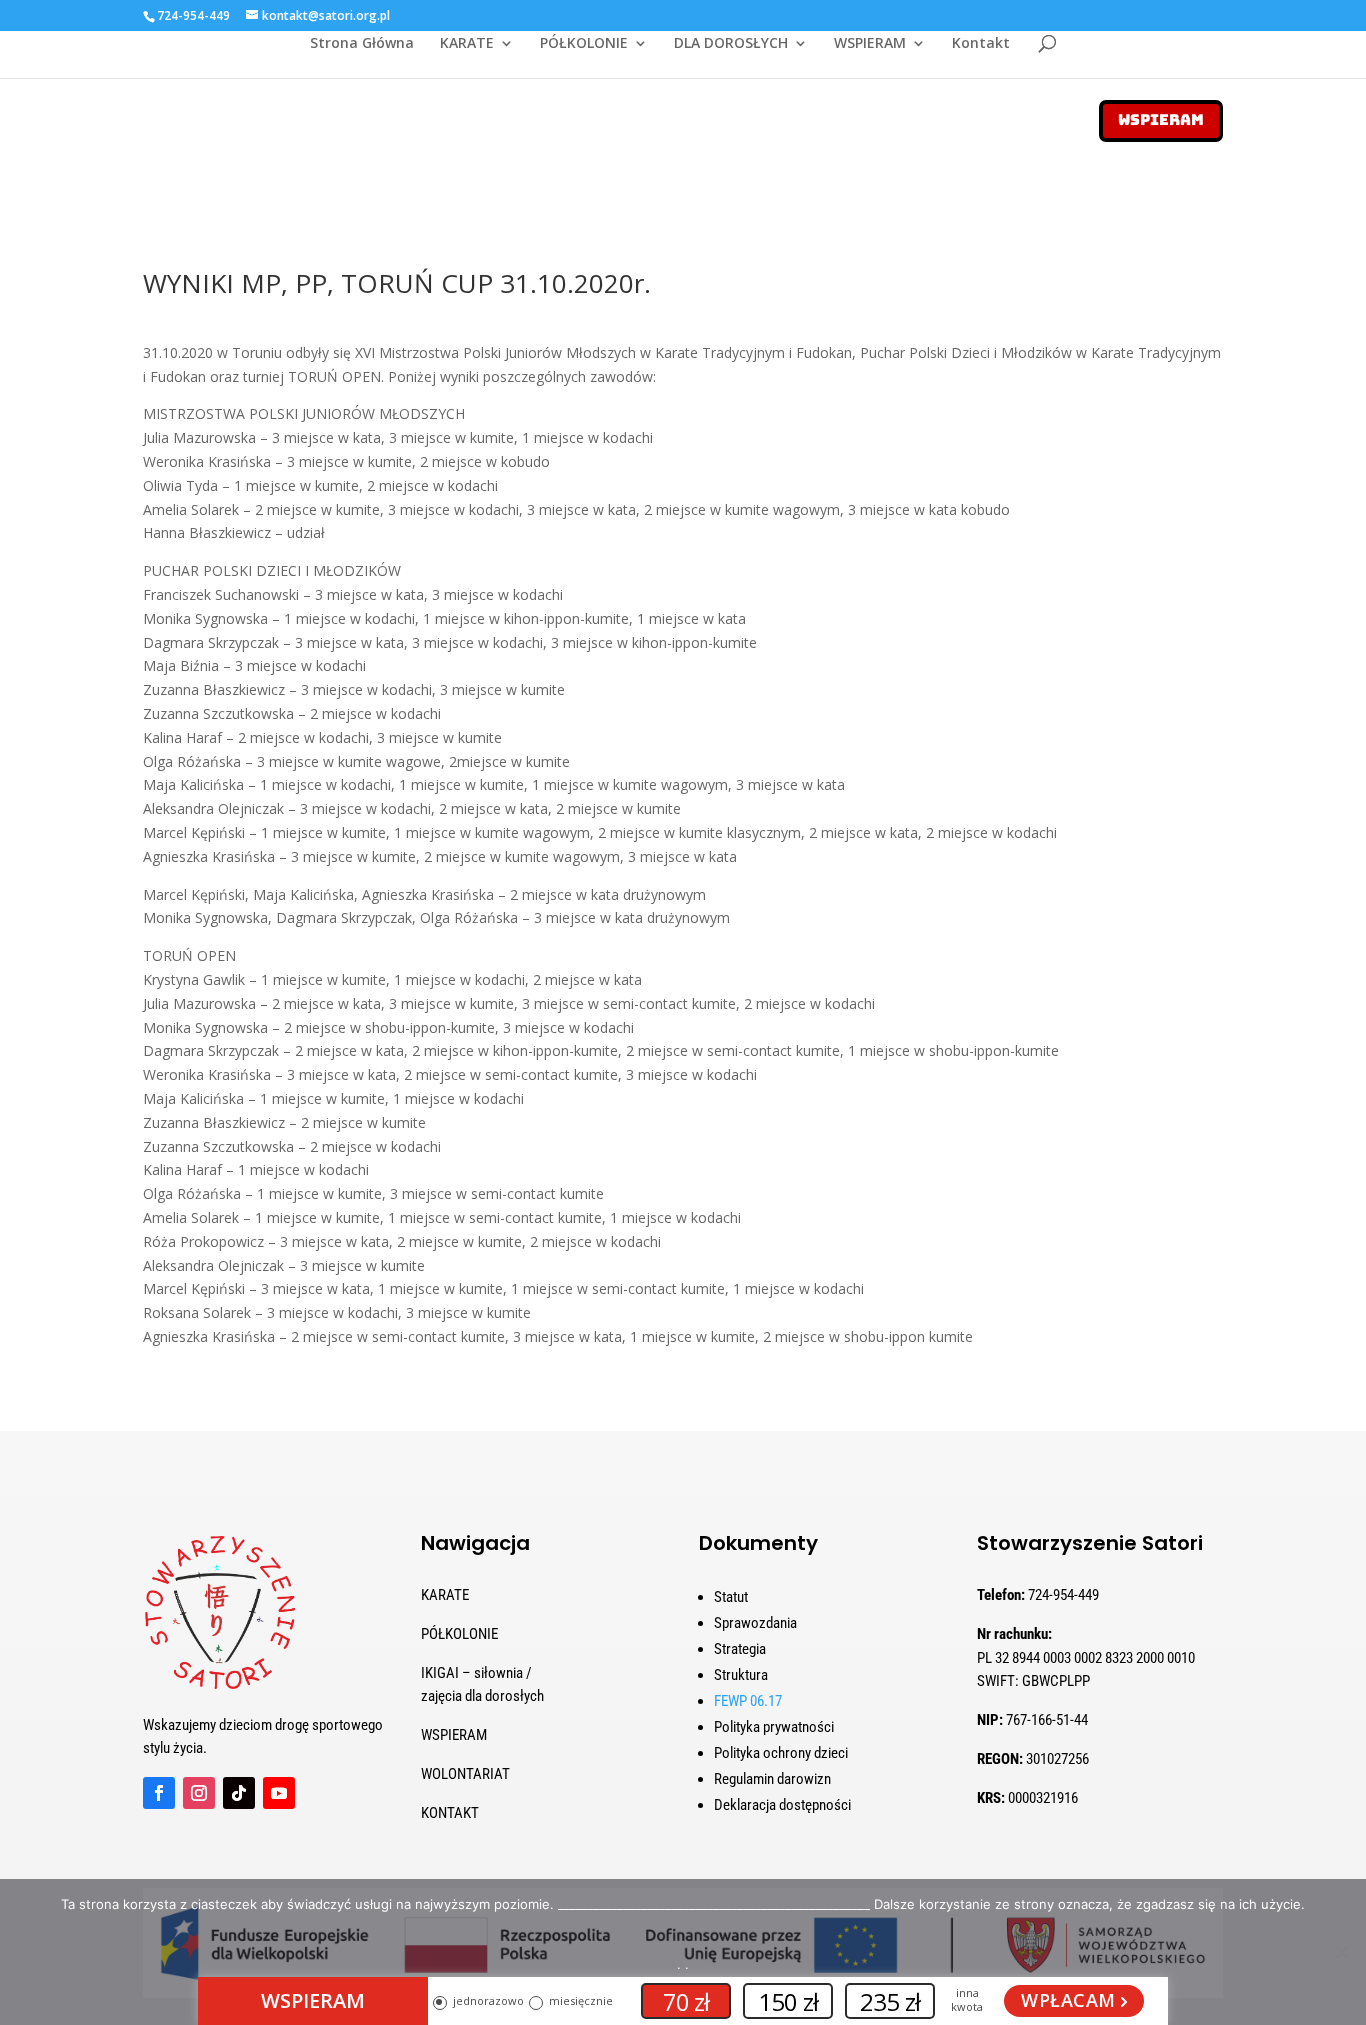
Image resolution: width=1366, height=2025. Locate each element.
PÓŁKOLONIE (584, 44)
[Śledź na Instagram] (199, 1793)
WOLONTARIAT (465, 1774)
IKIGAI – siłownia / (476, 1673)
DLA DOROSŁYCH (731, 44)
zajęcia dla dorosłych (482, 1696)
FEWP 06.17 (748, 1701)
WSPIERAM (870, 44)
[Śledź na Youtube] (279, 1793)
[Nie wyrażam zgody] (1341, 1952)
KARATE (467, 44)
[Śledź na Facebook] (159, 1793)
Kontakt (981, 44)
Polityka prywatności (774, 1727)
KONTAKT (450, 1813)
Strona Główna (362, 44)
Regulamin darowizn (772, 1779)
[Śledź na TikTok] (239, 1793)
